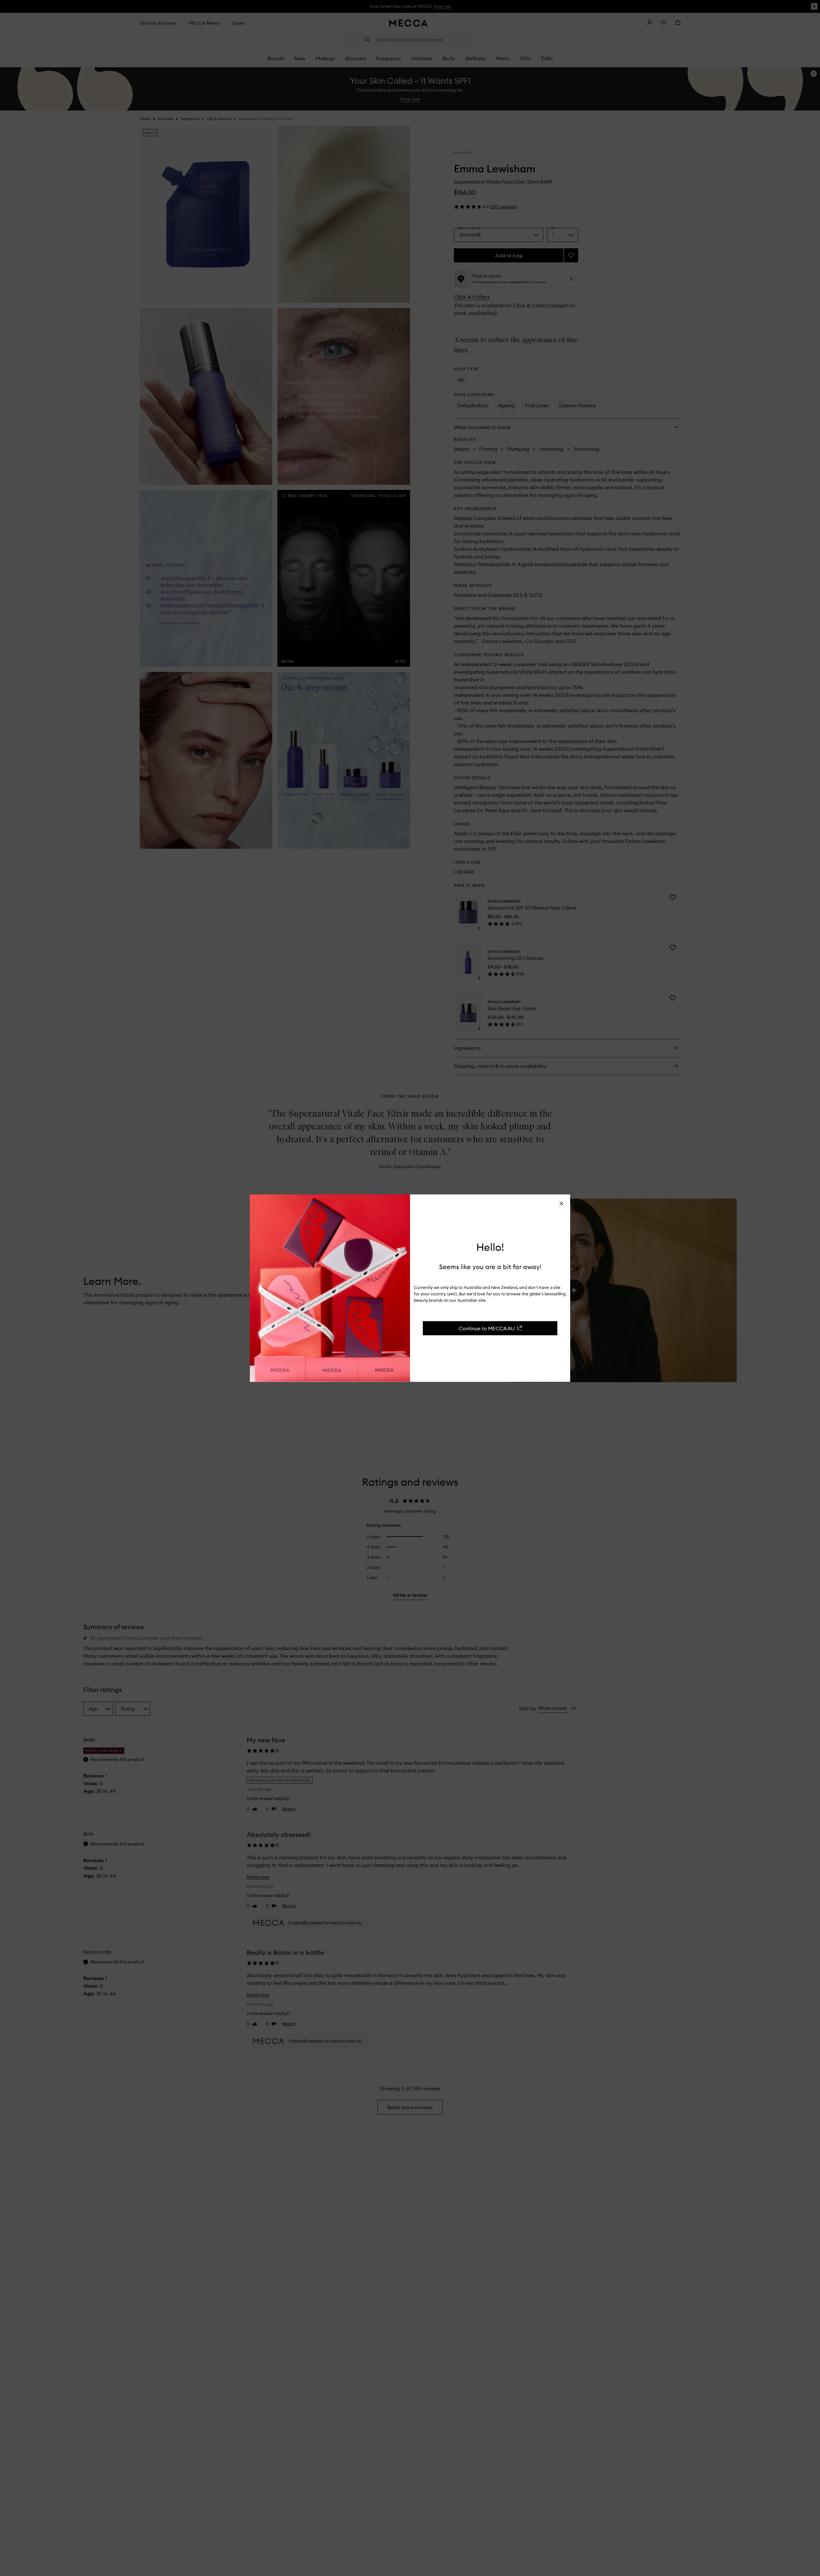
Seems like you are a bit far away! (490, 1266)
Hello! (490, 1247)
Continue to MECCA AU (487, 1328)
